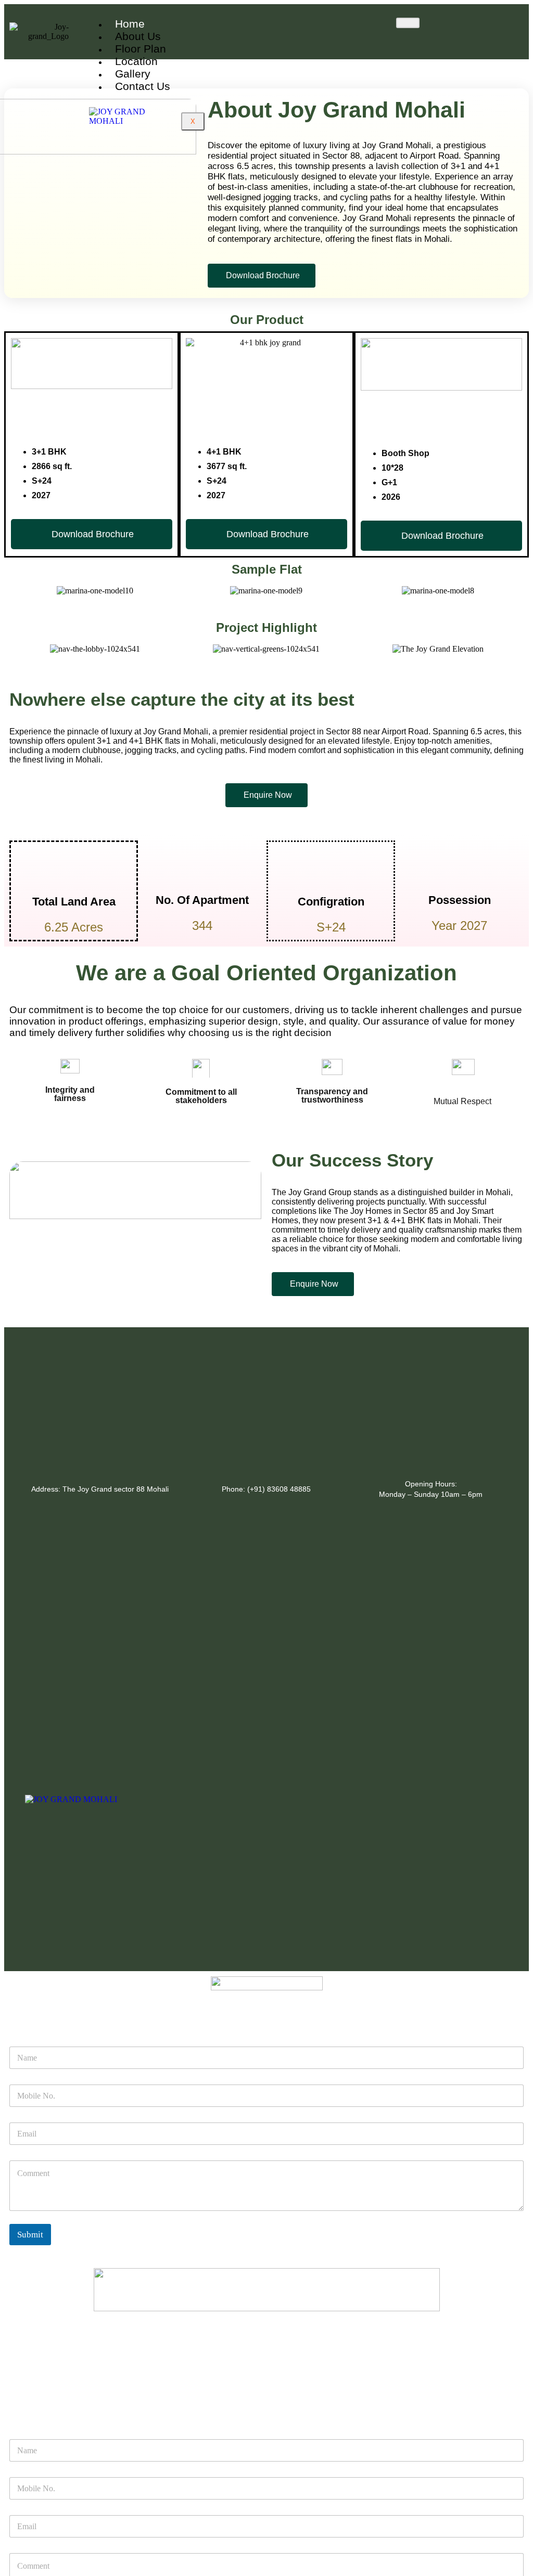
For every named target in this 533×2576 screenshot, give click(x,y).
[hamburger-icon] (408, 23)
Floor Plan (141, 49)
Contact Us (143, 86)
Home (130, 24)
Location (136, 61)
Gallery (133, 74)
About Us (138, 36)
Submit (30, 2235)
